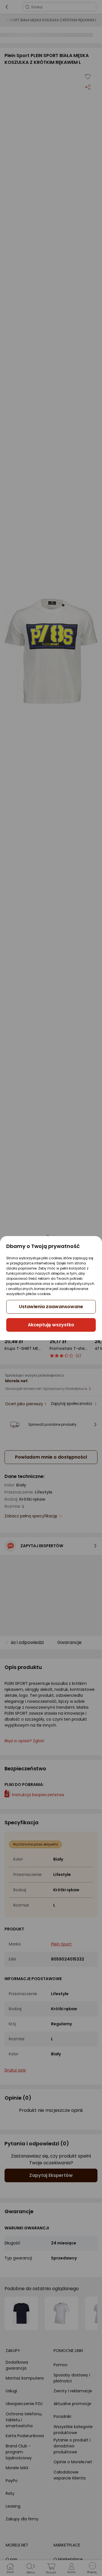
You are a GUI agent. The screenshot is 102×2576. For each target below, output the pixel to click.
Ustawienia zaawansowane (51, 1307)
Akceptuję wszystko (51, 1325)
